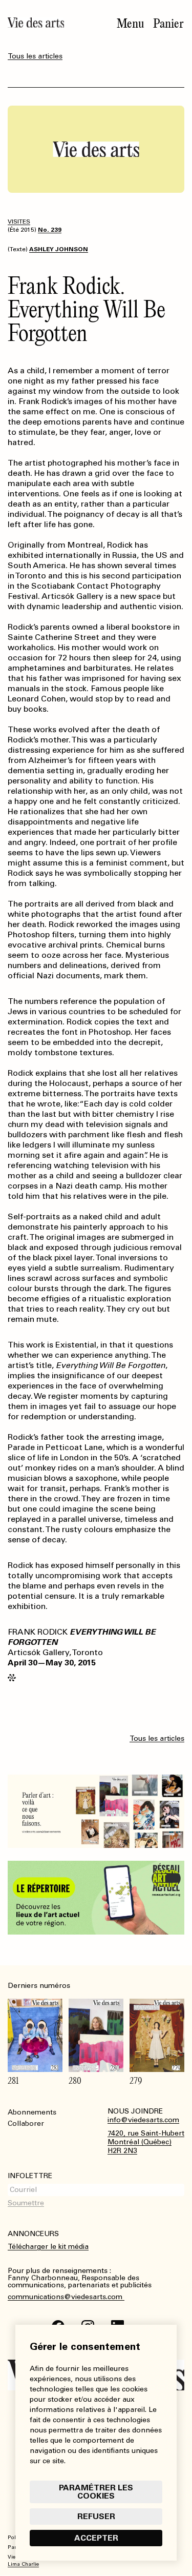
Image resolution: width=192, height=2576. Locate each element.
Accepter (96, 2538)
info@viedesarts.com (143, 2120)
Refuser (96, 2516)
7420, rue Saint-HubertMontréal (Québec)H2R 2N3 (146, 2142)
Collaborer (26, 2124)
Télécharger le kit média (48, 2247)
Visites (19, 222)
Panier (168, 24)
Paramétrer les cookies (96, 2492)
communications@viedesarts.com (66, 2297)
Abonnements (32, 2112)
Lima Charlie (23, 2564)
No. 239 (50, 230)
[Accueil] (36, 23)
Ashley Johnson (59, 249)
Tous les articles (35, 56)
